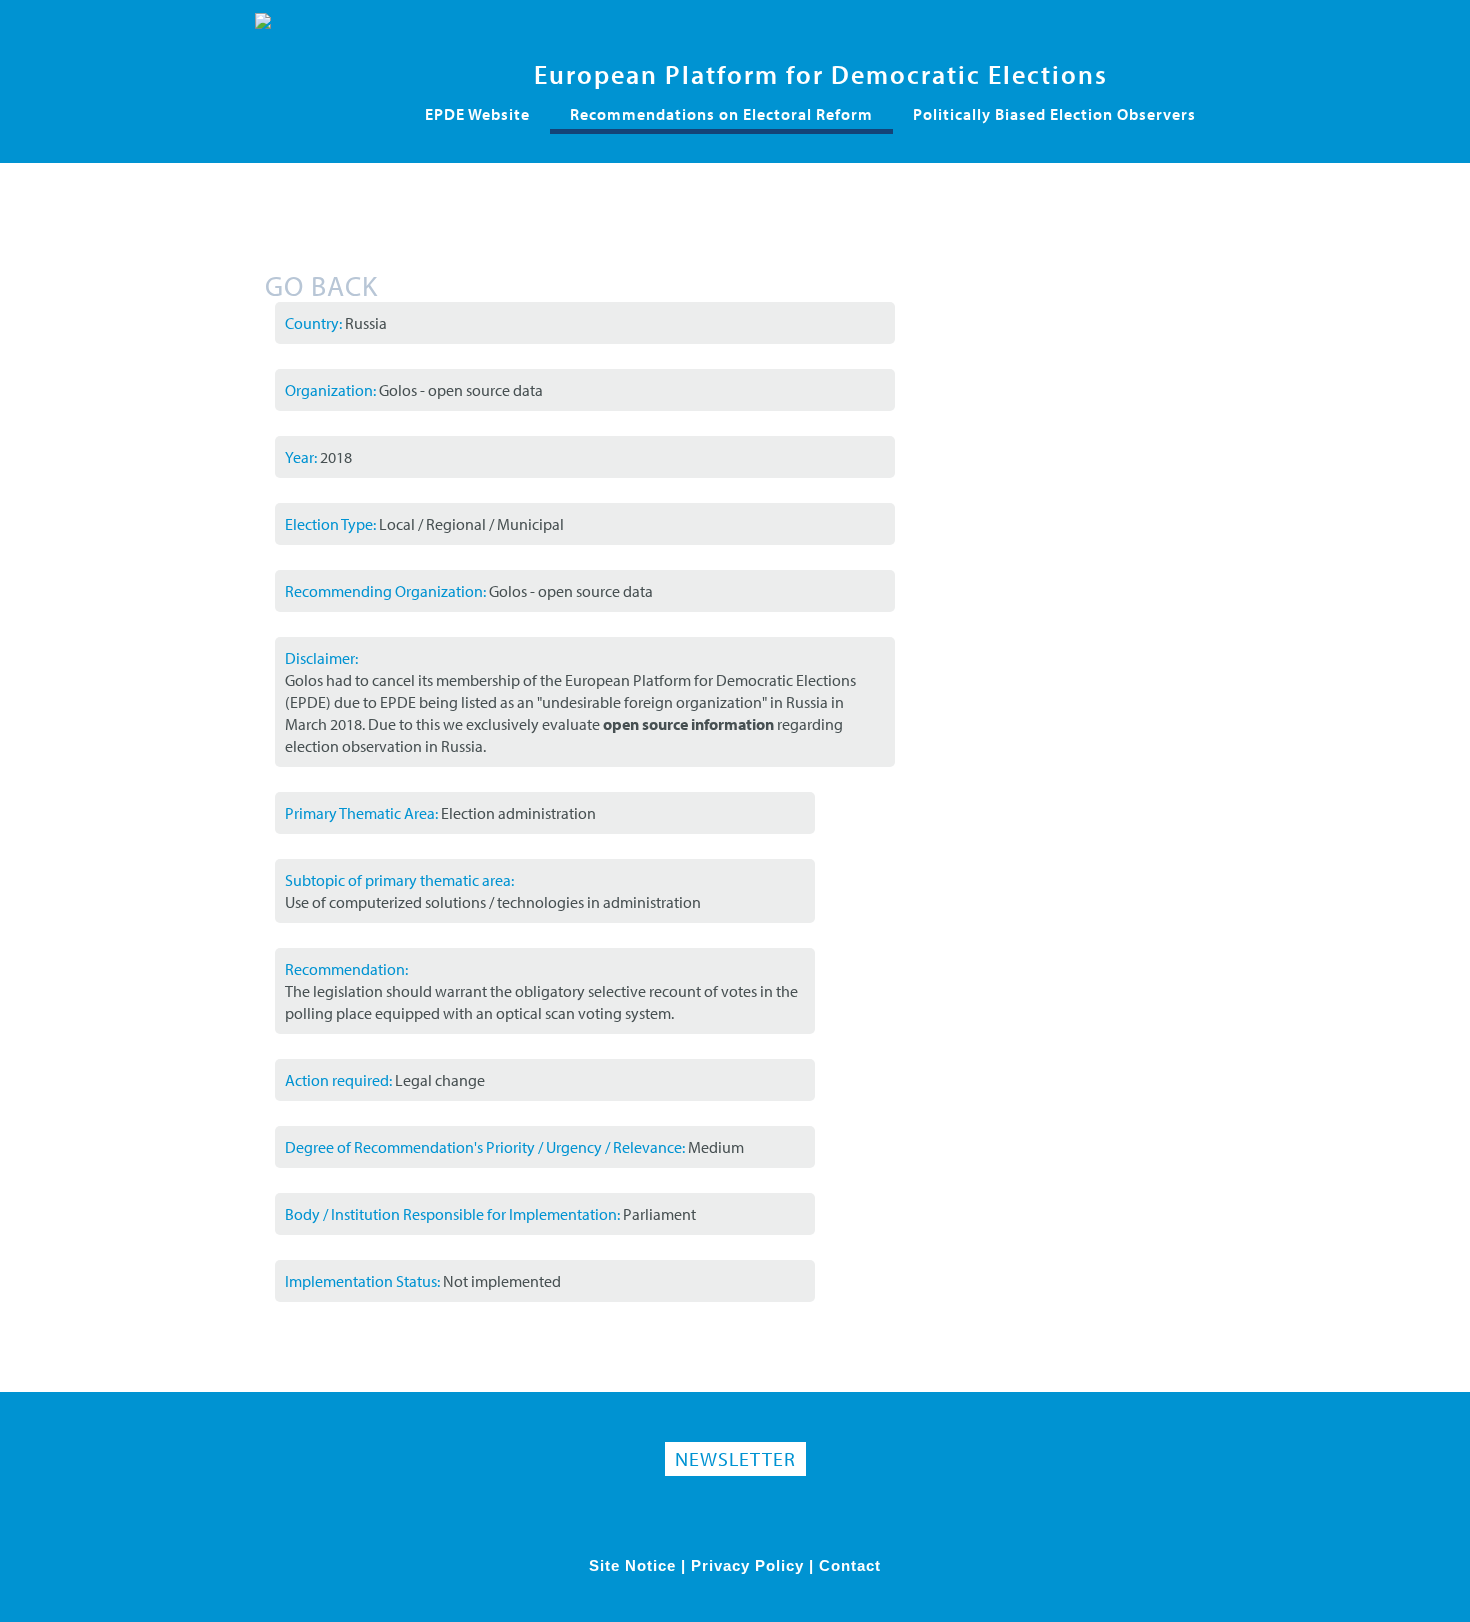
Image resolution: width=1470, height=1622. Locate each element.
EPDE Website (477, 114)
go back (321, 285)
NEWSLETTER (735, 1458)
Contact (850, 1565)
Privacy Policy (747, 1565)
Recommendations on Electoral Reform (721, 114)
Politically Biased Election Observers (1054, 114)
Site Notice (632, 1565)
